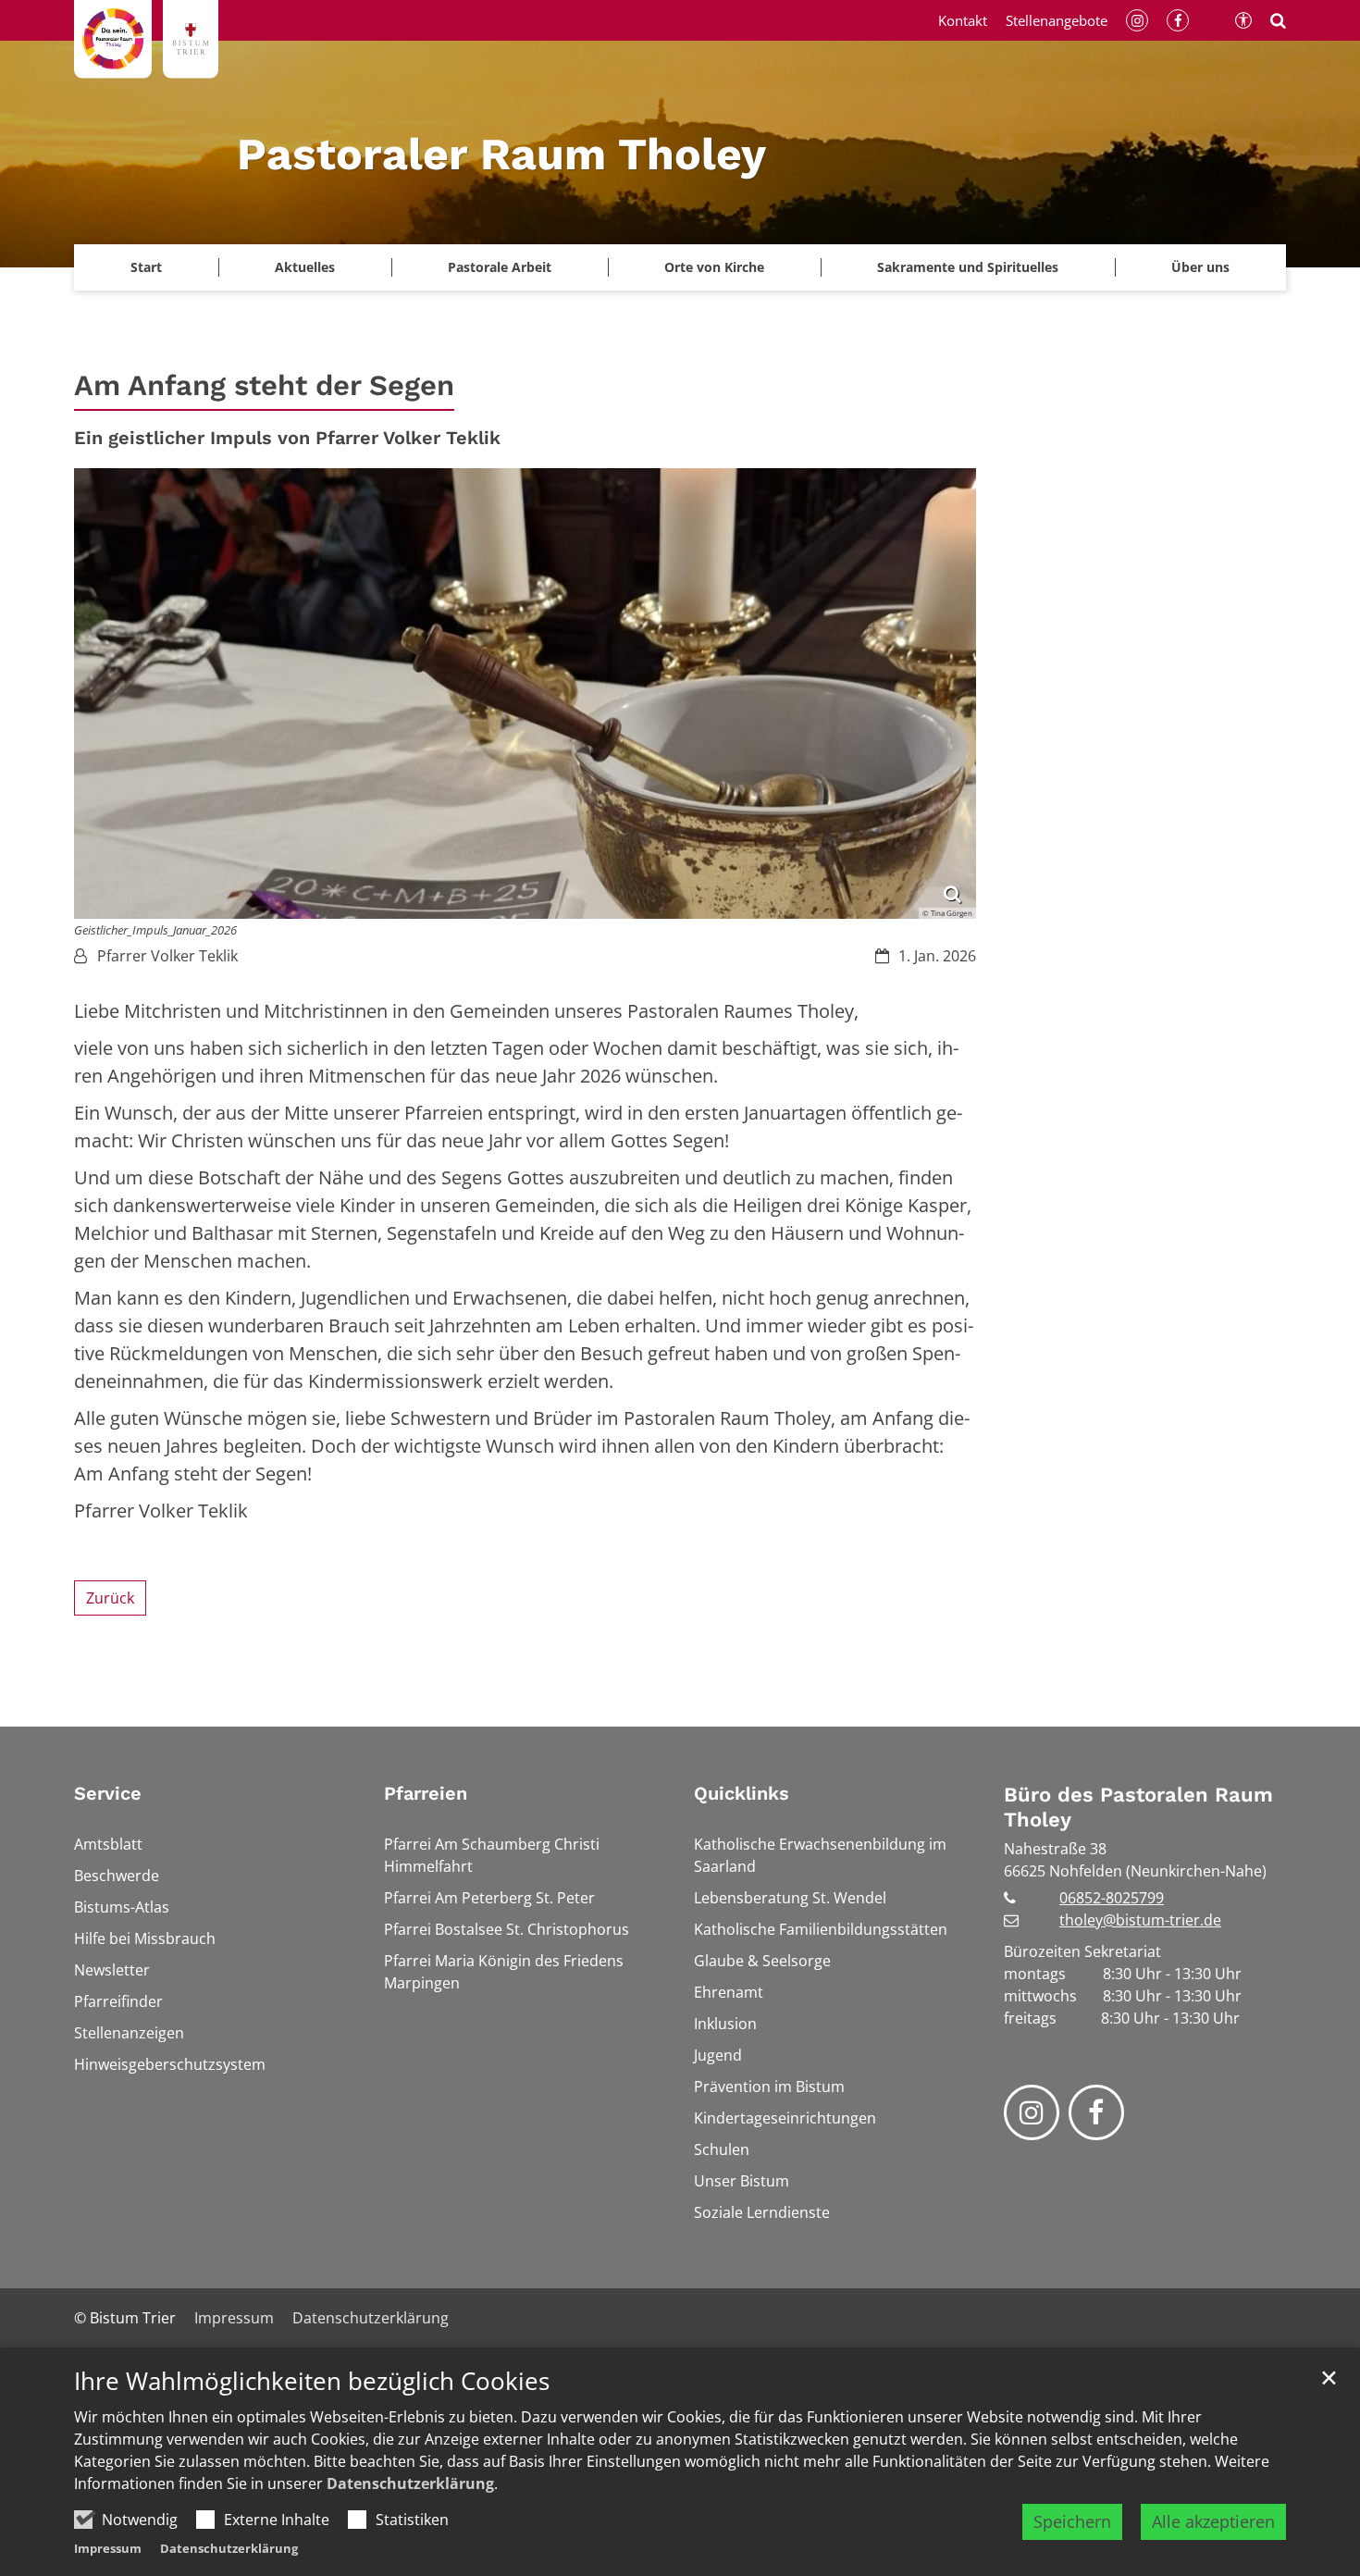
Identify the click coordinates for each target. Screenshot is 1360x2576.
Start (146, 267)
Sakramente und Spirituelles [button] (968, 267)
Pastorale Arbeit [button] (500, 267)
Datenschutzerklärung (410, 2483)
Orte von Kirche (714, 267)
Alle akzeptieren (1213, 2521)
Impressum (108, 2548)
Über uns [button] (1200, 267)
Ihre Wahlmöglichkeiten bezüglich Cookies (312, 2381)
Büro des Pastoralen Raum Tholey (1138, 1808)
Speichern (1072, 2521)
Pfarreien (426, 1793)
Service (108, 1793)
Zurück (110, 1598)
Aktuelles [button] (305, 267)
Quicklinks (742, 1793)
